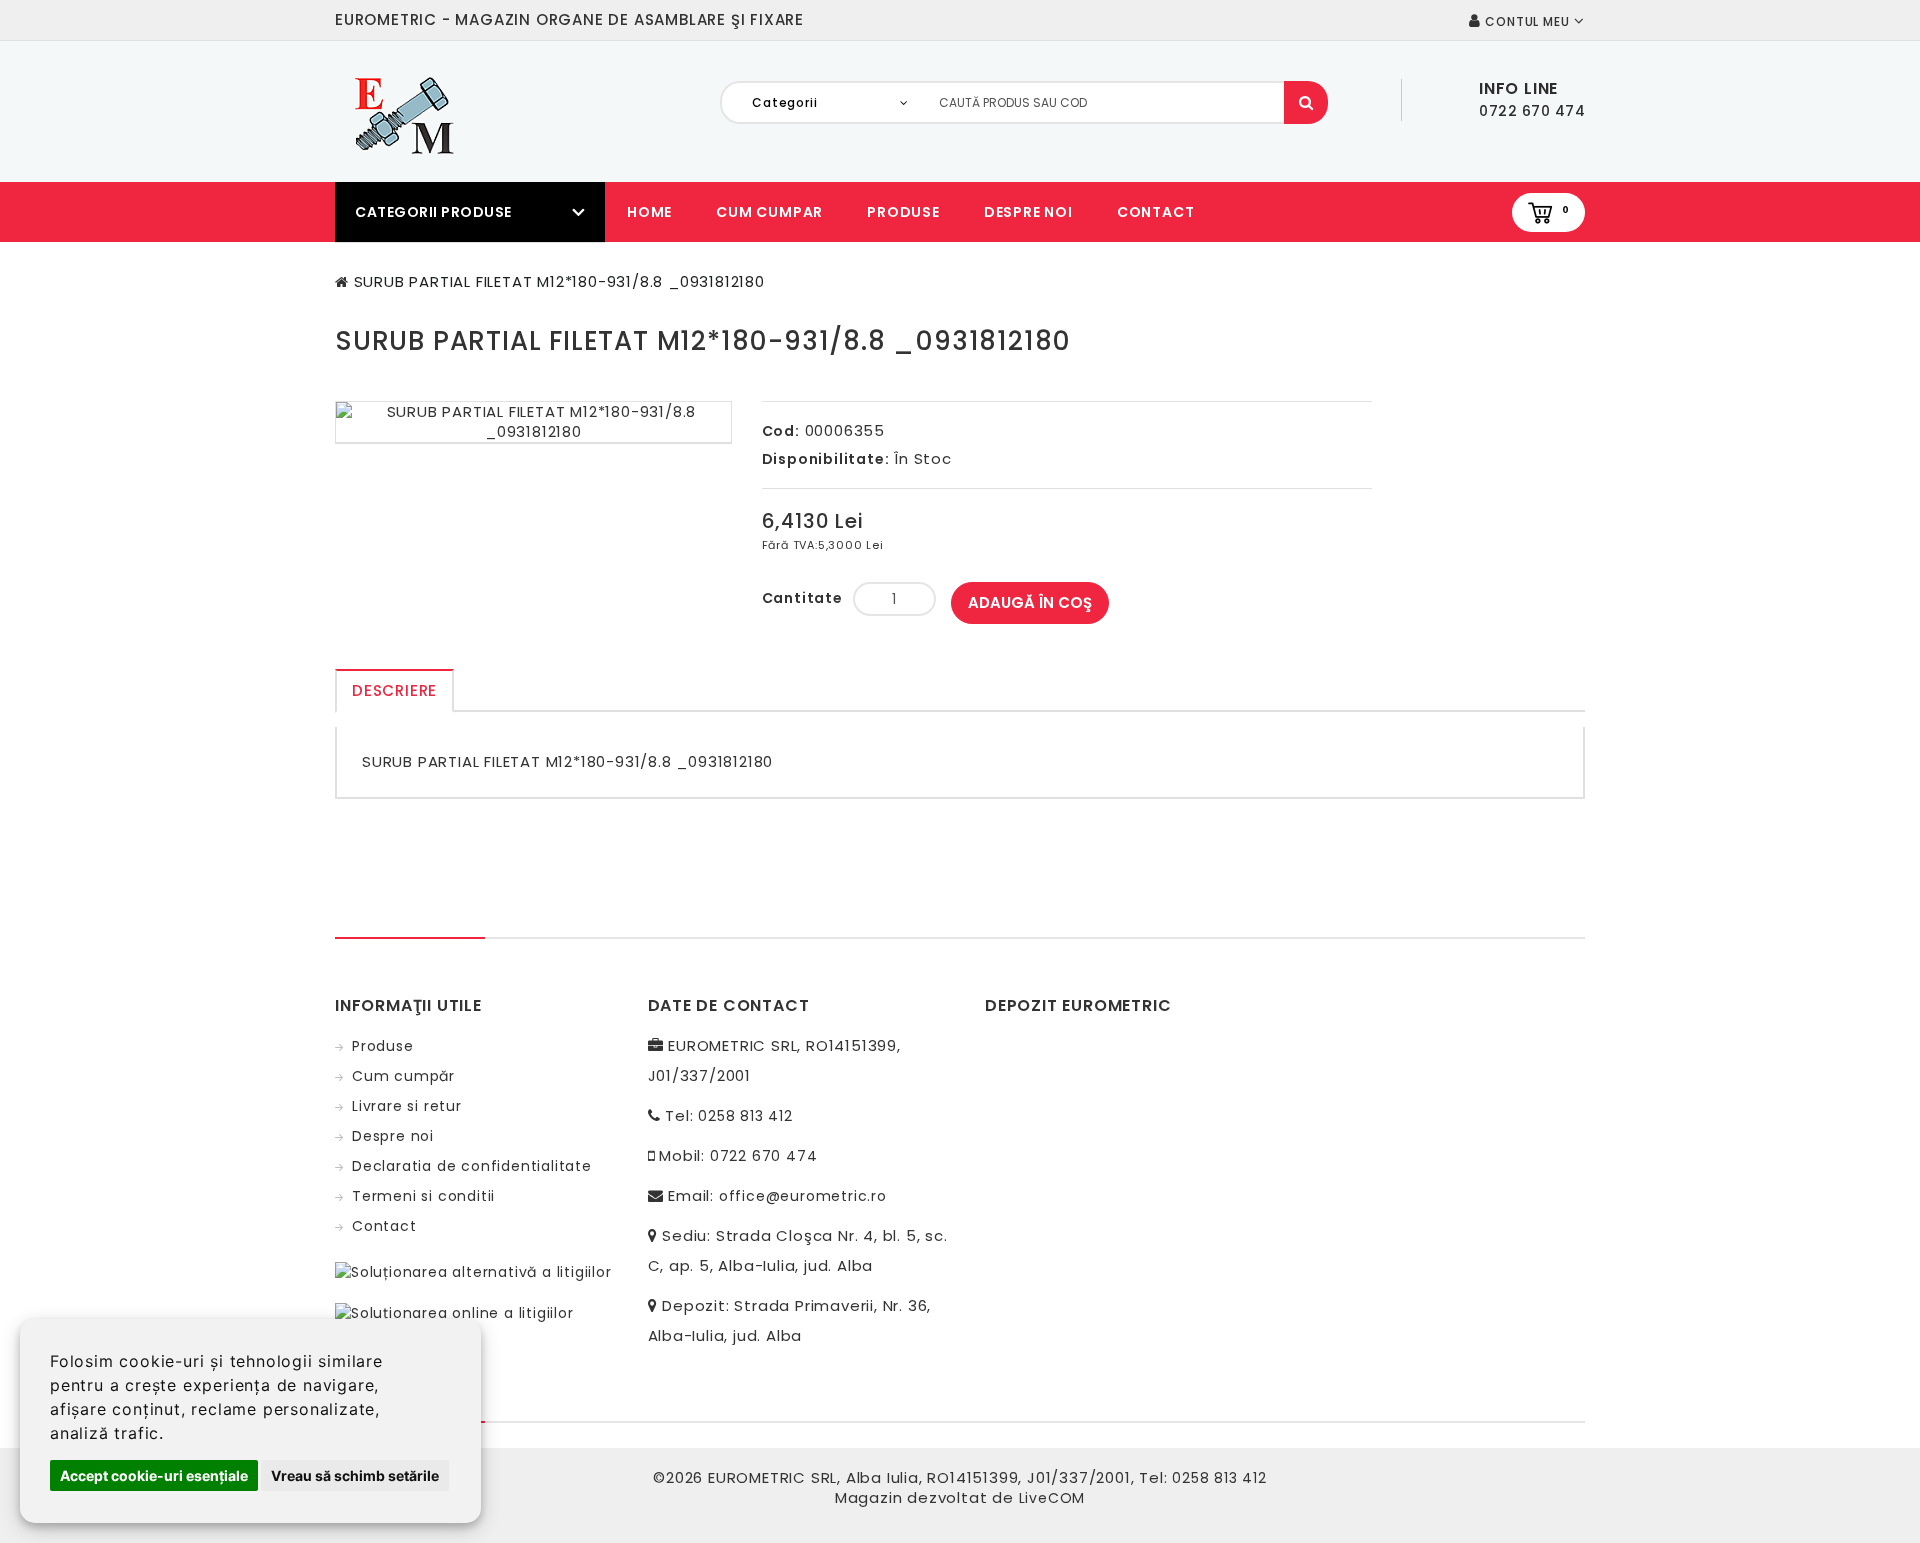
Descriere (394, 690)
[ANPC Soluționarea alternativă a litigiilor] (473, 1271)
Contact (1156, 212)
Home (649, 212)
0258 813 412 (745, 1116)
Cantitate (802, 598)
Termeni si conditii (423, 1196)
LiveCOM (1052, 1498)
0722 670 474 (764, 1156)
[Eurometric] (401, 114)
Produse (903, 212)
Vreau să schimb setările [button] (355, 1475)
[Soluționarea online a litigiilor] (454, 1312)
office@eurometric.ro (803, 1196)
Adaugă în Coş (1030, 602)
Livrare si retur (407, 1106)
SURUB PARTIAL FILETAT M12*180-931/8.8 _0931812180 (559, 281)
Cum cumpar (769, 212)
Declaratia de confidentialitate (472, 1166)
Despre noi (1028, 212)
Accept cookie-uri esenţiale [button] (154, 1475)
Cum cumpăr (403, 1076)
